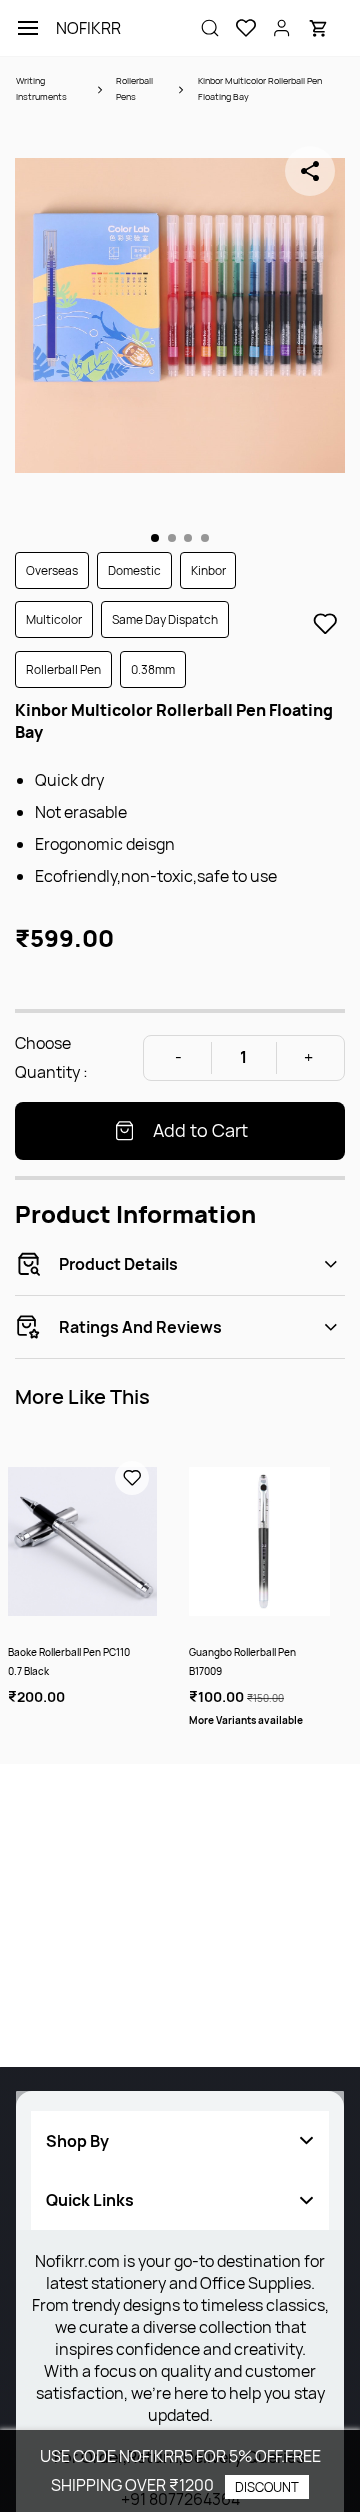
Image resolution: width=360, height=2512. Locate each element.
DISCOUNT (267, 2487)
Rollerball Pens (134, 88)
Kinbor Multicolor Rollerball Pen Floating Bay (260, 88)
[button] (238, 28)
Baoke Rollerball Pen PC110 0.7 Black (69, 1661)
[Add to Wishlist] (325, 624)
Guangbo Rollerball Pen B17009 (242, 1661)
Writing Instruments (41, 88)
